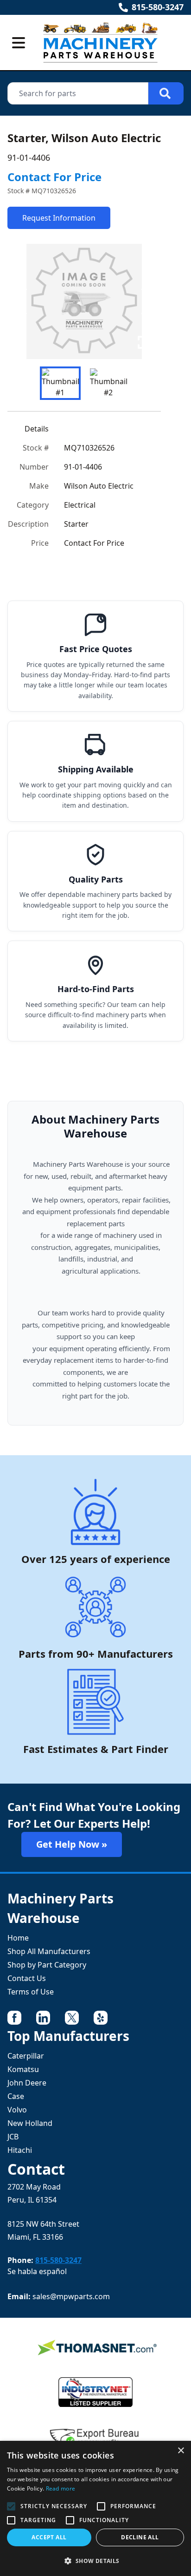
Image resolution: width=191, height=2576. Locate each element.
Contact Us (27, 1978)
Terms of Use (31, 1992)
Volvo (17, 2110)
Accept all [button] (49, 2537)
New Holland (30, 2123)
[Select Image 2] (108, 383)
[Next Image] (146, 301)
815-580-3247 (158, 7)
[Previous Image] (22, 301)
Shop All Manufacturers (49, 1951)
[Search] (166, 93)
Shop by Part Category (47, 1965)
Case (16, 2096)
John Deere (27, 2083)
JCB (13, 2137)
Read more (61, 2488)
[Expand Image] (144, 342)
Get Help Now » (72, 1844)
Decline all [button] (140, 2537)
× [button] (181, 2451)
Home (18, 1938)
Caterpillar (26, 2056)
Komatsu (23, 2069)
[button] (95, 2561)
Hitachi (20, 2150)
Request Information (59, 218)
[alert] (95, 2508)
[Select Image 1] (60, 383)
